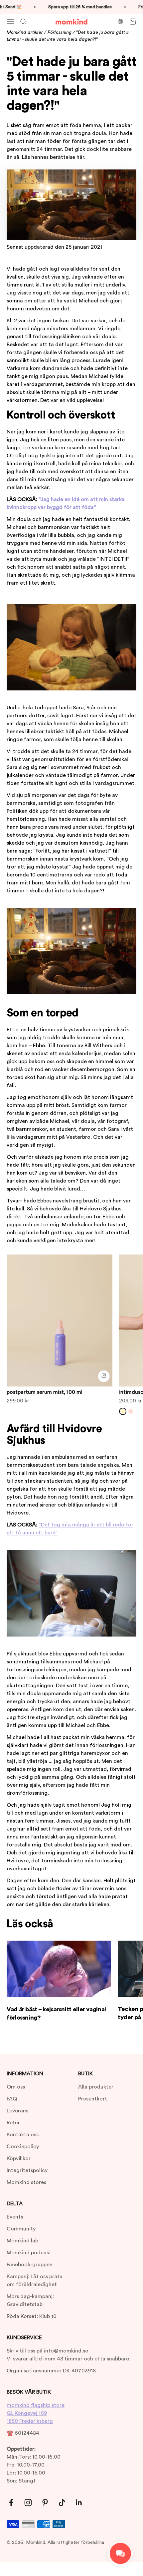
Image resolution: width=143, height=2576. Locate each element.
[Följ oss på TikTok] (62, 2503)
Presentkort (93, 2099)
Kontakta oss (23, 2135)
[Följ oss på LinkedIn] (79, 2503)
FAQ (12, 2099)
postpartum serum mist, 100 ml (45, 1392)
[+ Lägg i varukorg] (104, 1376)
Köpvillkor (19, 2158)
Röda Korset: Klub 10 (32, 2316)
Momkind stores (26, 2182)
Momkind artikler (25, 32)
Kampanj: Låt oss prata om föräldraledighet (35, 2281)
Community (21, 2229)
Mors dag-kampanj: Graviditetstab (30, 2300)
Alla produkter (96, 2087)
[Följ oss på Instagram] (28, 2503)
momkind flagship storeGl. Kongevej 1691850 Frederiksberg (36, 2413)
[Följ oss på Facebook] (11, 2503)
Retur (13, 2123)
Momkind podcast (29, 2253)
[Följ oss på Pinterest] (45, 2503)
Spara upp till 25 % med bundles (72, 7)
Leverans (17, 2111)
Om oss (16, 2087)
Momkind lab (22, 2241)
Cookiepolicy (23, 2147)
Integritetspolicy (27, 2170)
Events (15, 2217)
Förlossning (60, 32)
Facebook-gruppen (30, 2265)
